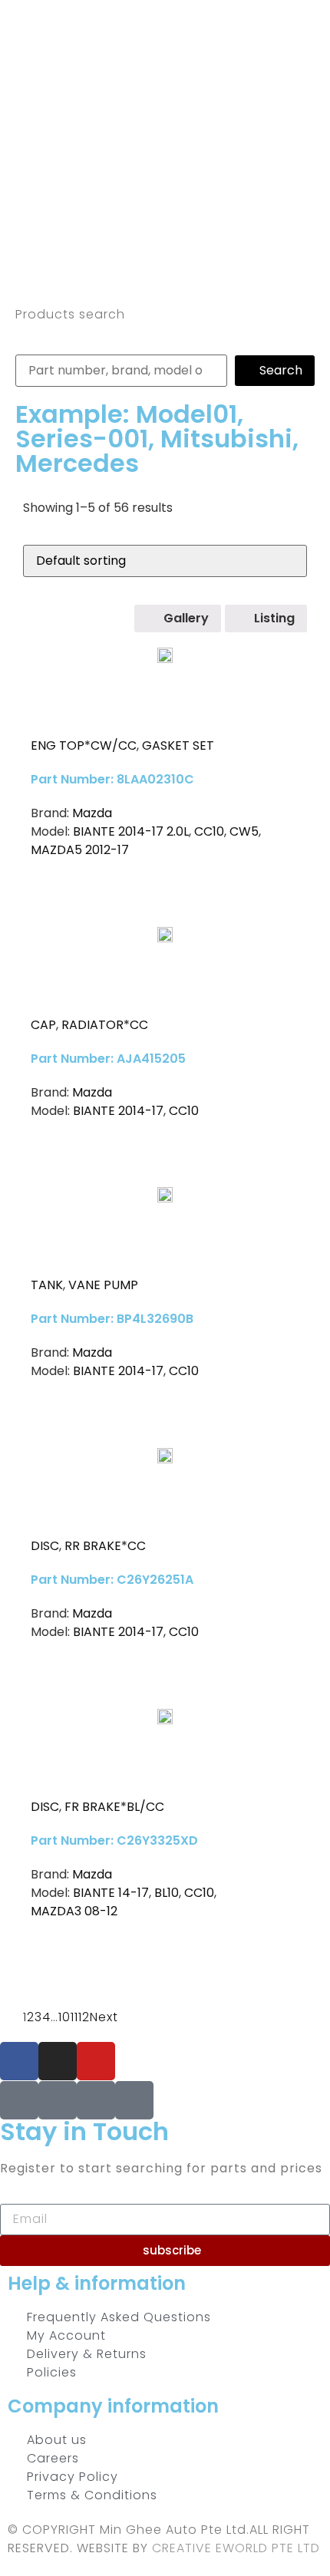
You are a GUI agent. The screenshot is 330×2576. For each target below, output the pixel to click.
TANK (47, 1285)
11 (74, 2017)
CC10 (209, 831)
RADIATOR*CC (105, 1025)
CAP (43, 1025)
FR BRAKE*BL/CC (114, 1807)
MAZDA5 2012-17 (80, 850)
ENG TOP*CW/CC (84, 745)
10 (64, 2017)
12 (84, 2017)
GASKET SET (178, 745)
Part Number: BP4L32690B (112, 1319)
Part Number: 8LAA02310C (112, 779)
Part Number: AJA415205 (108, 1059)
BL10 (167, 1893)
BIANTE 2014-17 (118, 1111)
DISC (45, 1546)
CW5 (244, 831)
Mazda (92, 813)
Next (104, 2017)
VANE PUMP (103, 1285)
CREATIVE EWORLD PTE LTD (236, 2548)
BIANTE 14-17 (111, 1893)
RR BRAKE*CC (105, 1546)
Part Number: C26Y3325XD (114, 1840)
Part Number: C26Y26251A (112, 1580)
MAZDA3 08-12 (74, 1911)
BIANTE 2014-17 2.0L (131, 831)
